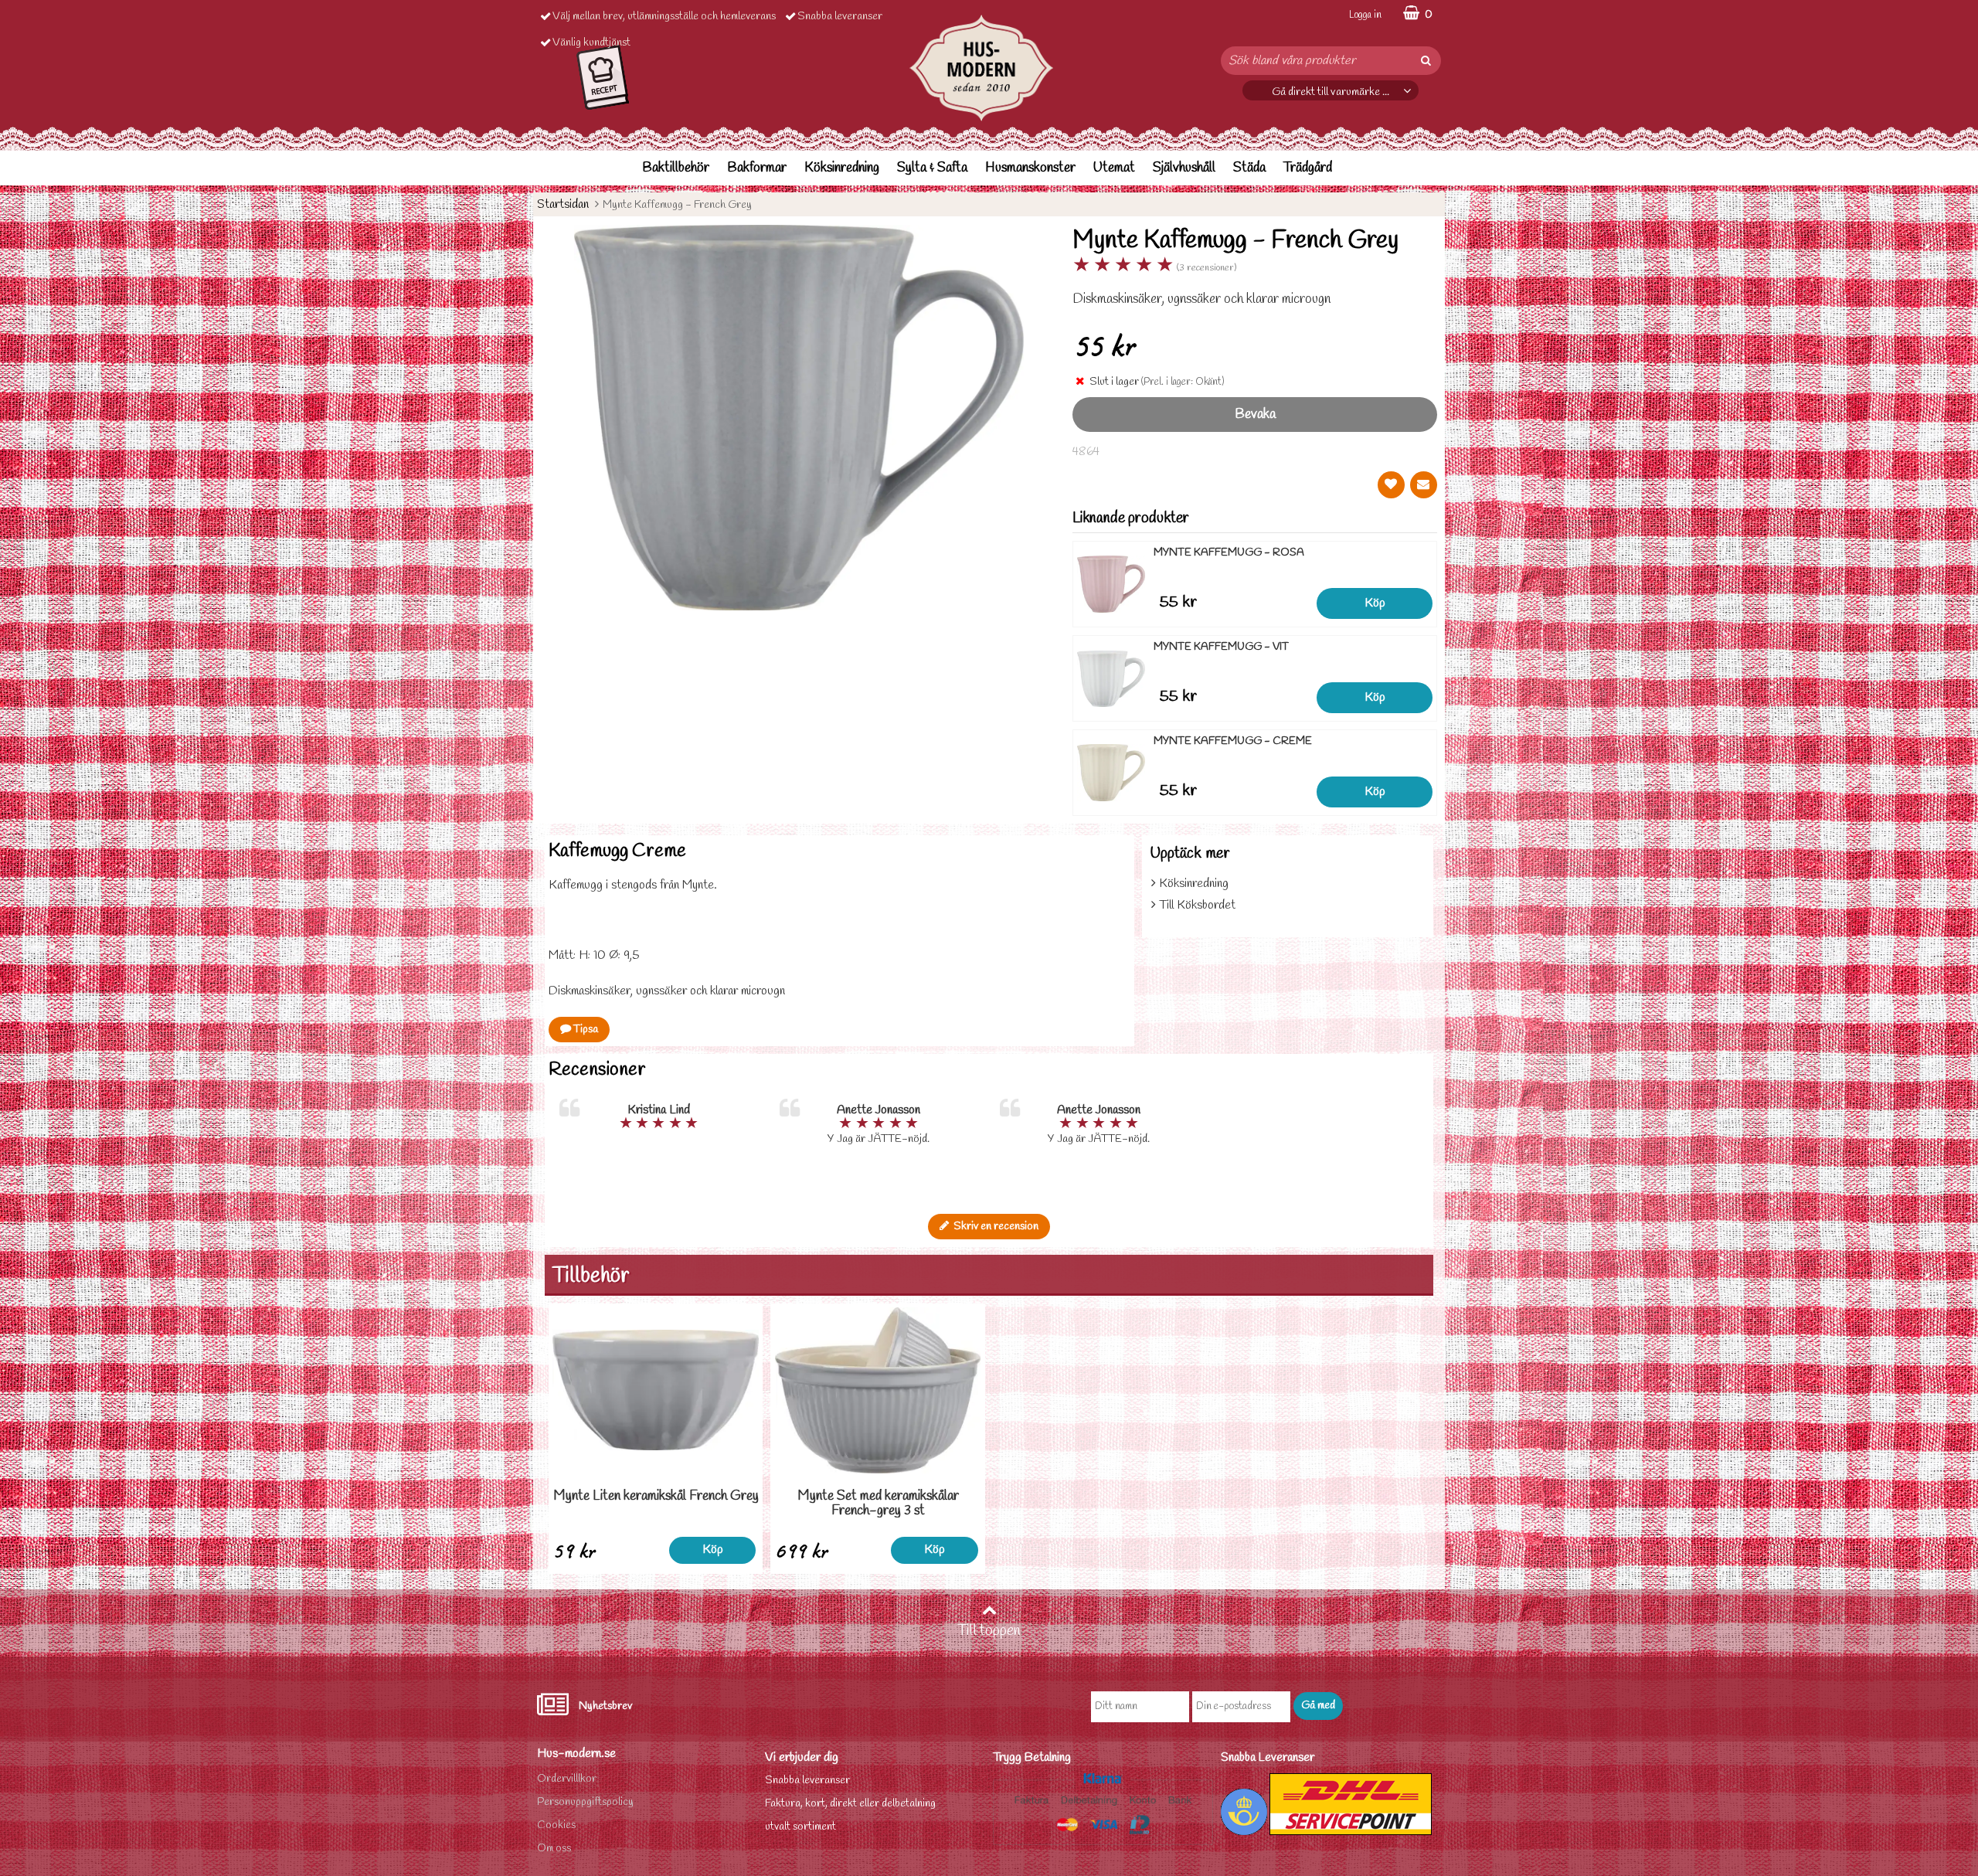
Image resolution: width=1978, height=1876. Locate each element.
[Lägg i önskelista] (1391, 485)
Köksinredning (842, 168)
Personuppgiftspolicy (585, 1802)
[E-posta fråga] (1424, 485)
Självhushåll (1184, 168)
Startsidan (563, 204)
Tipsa (585, 1030)
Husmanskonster (1030, 168)
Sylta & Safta (932, 168)
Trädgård (1308, 168)
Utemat (1114, 168)
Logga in (1365, 15)
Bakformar (757, 168)
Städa (1249, 168)
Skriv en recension (994, 1227)
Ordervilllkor (567, 1779)
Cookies (556, 1825)
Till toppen (989, 1631)
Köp (1375, 603)
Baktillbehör (676, 168)
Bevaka (1255, 415)
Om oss (554, 1849)
